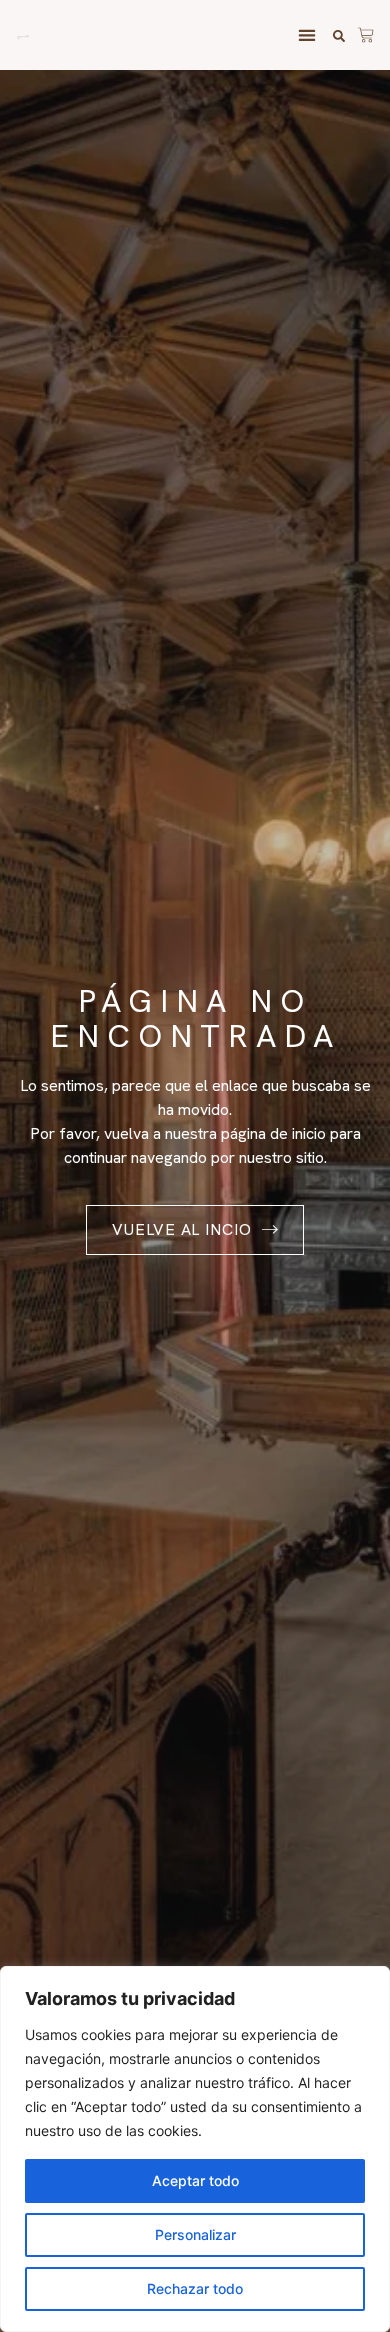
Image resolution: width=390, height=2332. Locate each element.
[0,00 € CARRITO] (366, 32)
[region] (195, 2149)
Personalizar (195, 2234)
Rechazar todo (195, 2288)
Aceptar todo (195, 2180)
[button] (306, 35)
